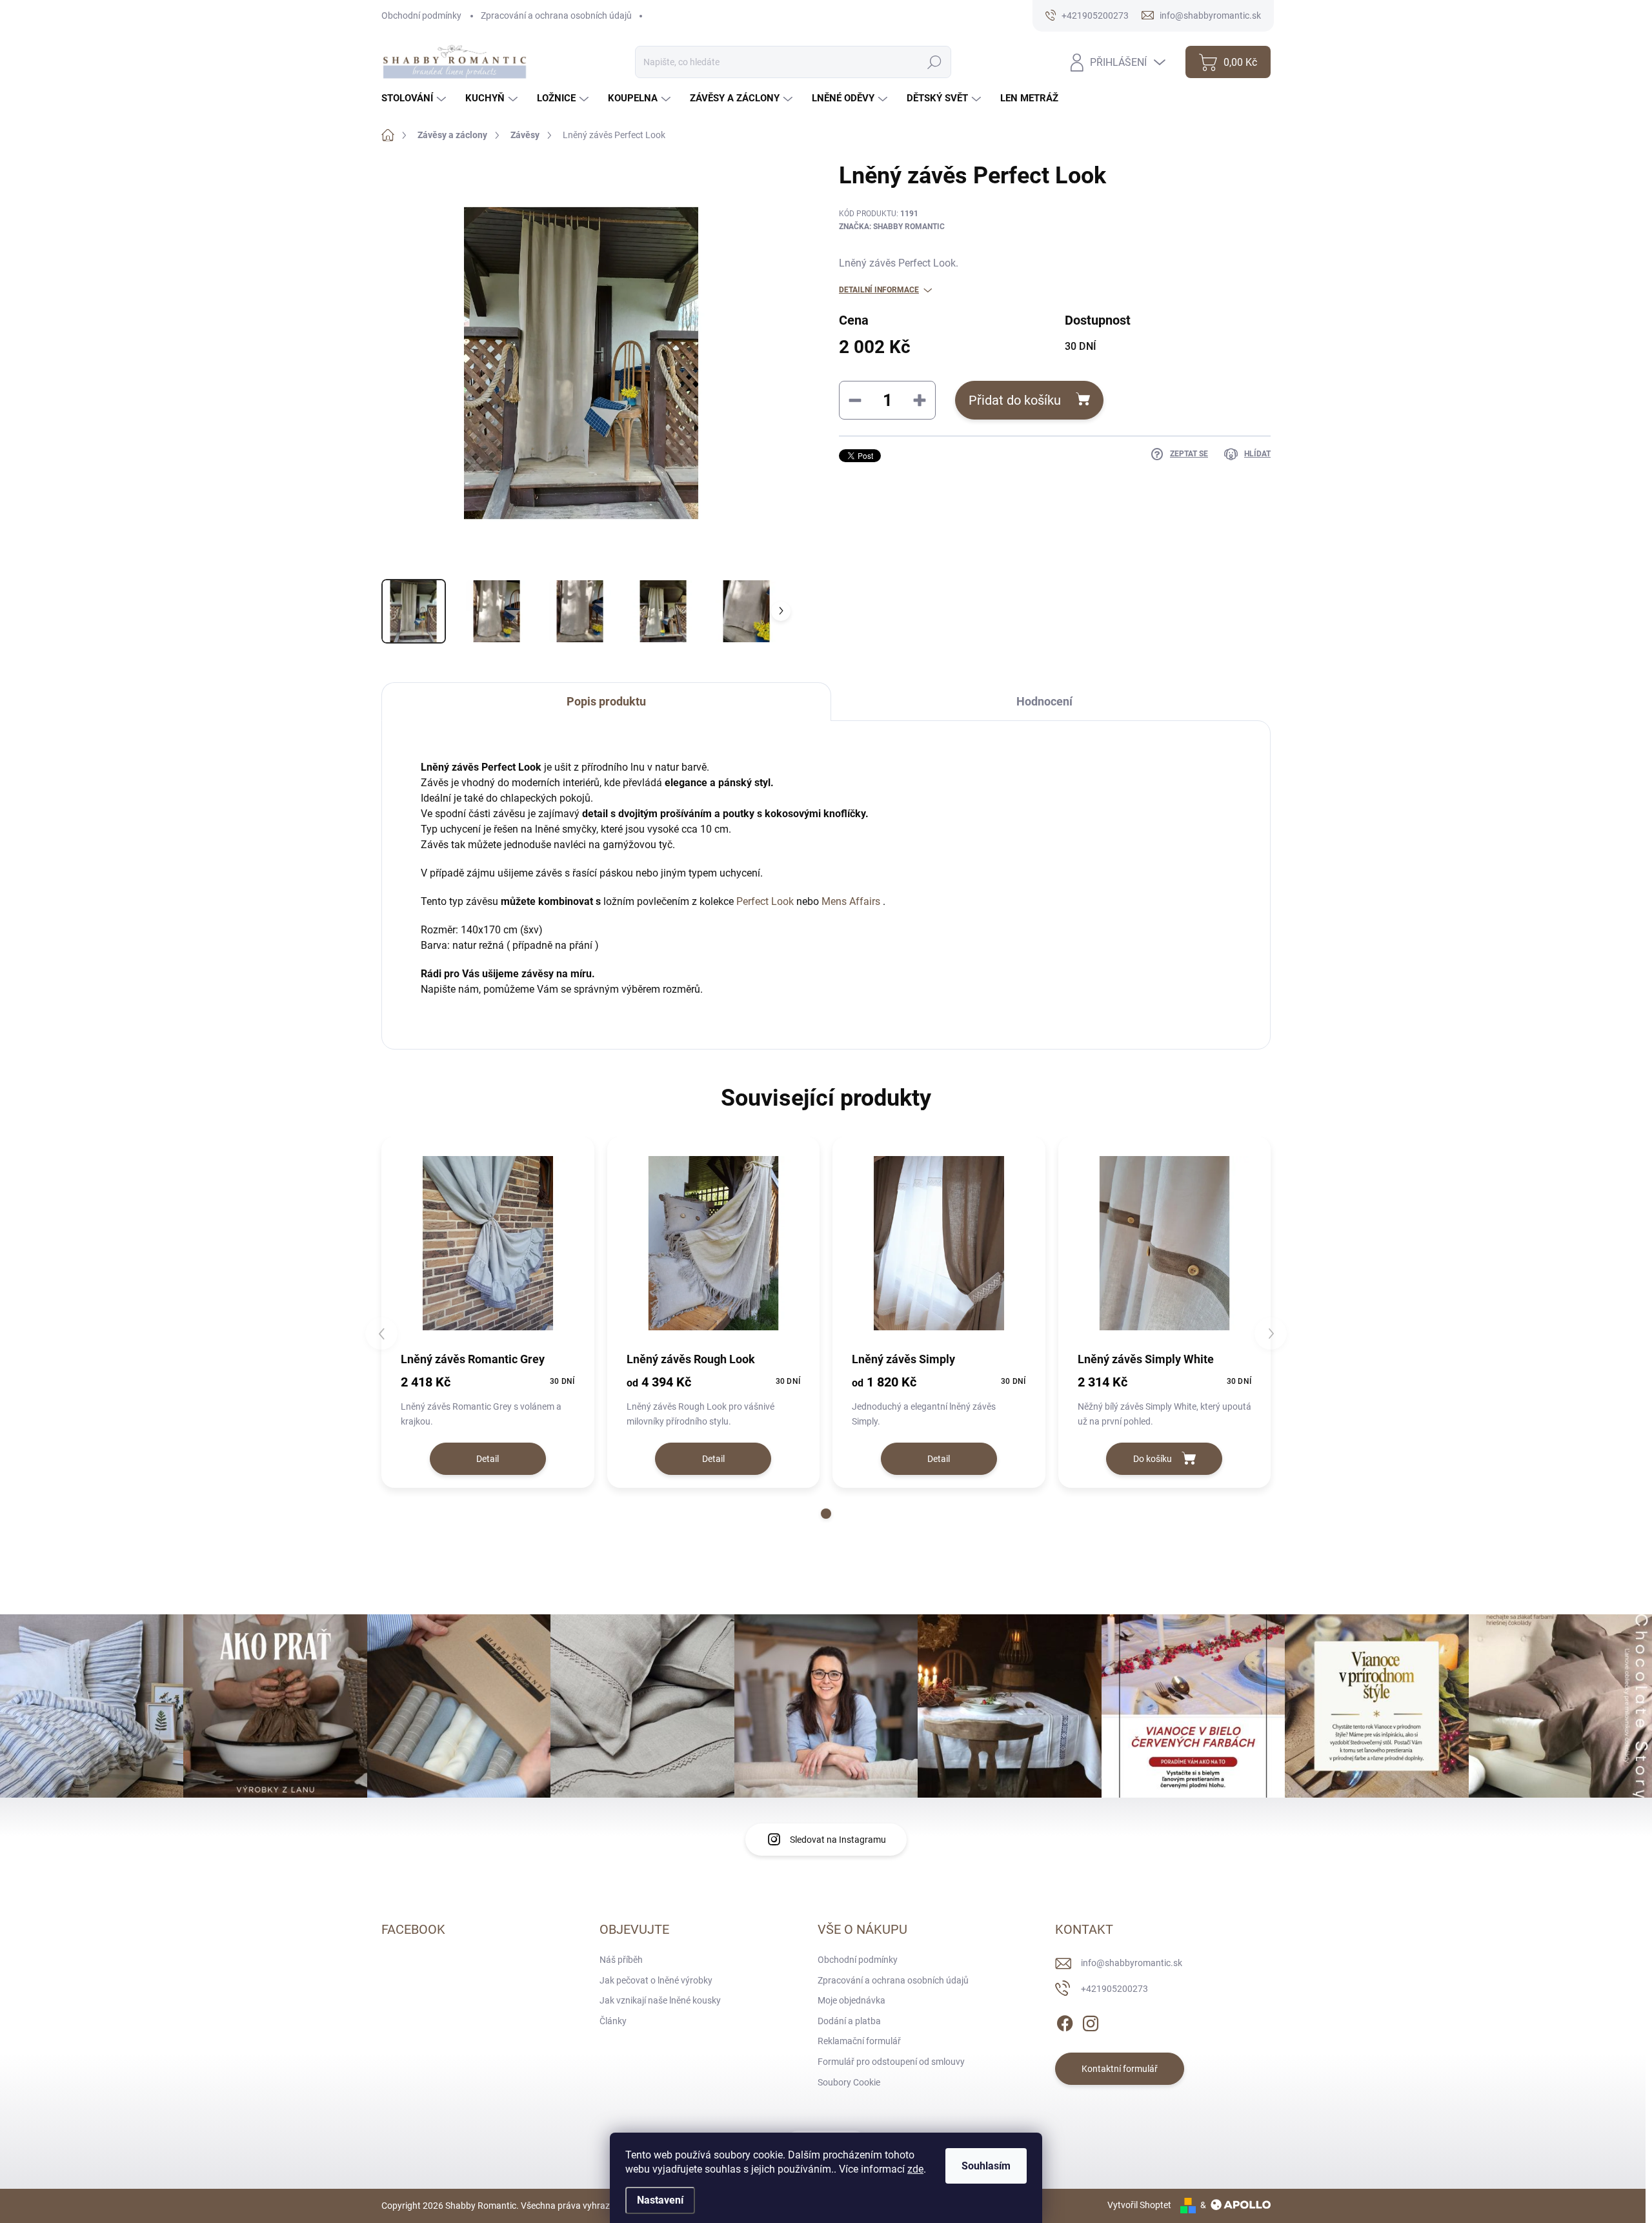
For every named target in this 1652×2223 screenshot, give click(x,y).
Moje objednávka (851, 2000)
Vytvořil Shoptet (1139, 2205)
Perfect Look (765, 901)
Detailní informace (879, 290)
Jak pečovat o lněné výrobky (656, 1980)
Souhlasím (986, 2166)
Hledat (934, 62)
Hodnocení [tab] (1044, 701)
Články (613, 2021)
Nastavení (660, 2200)
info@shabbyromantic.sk (1132, 1963)
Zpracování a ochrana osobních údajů (556, 15)
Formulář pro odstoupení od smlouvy (891, 2062)
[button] (826, 1514)
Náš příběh (621, 1960)
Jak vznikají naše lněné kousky (660, 2000)
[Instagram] (1091, 2021)
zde (915, 2169)
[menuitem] (415, 98)
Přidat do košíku (1015, 400)
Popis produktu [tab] (606, 701)
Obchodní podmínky (421, 15)
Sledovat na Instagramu (838, 1840)
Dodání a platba (849, 2021)
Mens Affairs (851, 901)
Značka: (892, 227)
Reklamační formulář (859, 2041)
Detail (488, 1459)
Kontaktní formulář (1120, 2069)
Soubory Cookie (849, 2082)
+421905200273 (1114, 1989)
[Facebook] (1065, 2021)
